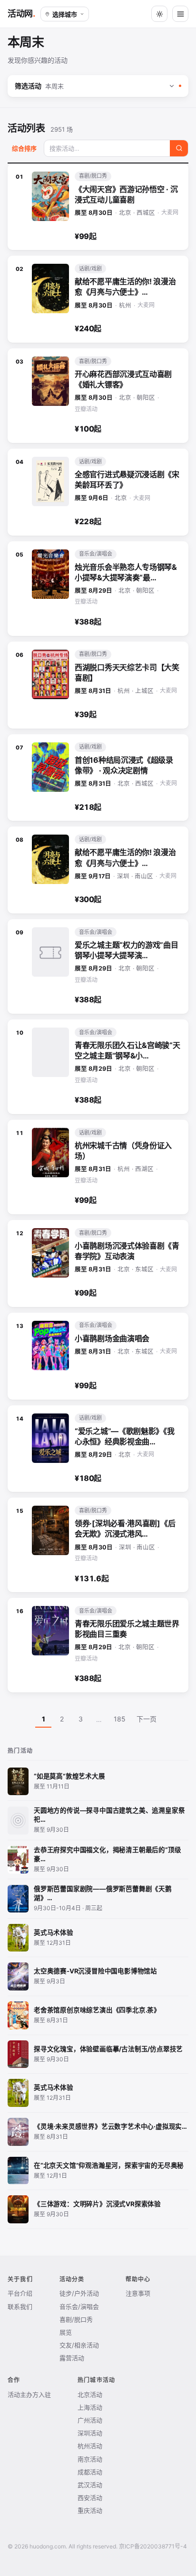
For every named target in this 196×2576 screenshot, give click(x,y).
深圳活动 (90, 2433)
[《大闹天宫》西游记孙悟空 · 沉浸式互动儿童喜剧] (98, 207)
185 (120, 1719)
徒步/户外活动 (79, 2293)
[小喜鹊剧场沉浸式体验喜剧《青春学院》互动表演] (98, 1264)
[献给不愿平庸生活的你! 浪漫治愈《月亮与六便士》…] (98, 299)
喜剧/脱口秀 (76, 2319)
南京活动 (90, 2459)
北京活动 (90, 2394)
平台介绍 (20, 2293)
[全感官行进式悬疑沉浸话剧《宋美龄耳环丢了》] (98, 492)
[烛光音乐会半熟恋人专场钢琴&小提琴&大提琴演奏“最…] (98, 589)
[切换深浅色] (159, 14)
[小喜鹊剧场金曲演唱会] (98, 1356)
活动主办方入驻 (29, 2394)
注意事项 (138, 2293)
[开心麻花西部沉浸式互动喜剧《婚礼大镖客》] (98, 396)
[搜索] (179, 148)
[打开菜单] (180, 14)
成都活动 (90, 2472)
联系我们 (20, 2307)
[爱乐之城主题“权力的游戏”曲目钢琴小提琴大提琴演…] (98, 966)
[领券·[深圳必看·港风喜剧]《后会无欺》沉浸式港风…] (98, 1545)
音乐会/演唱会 (79, 2307)
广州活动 (90, 2420)
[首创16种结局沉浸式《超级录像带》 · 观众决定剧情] (98, 778)
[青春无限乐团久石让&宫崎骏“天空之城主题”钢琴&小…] (98, 1067)
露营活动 (72, 2358)
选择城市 (65, 14)
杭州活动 (90, 2446)
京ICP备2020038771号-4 (153, 2546)
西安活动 (90, 2498)
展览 (66, 2332)
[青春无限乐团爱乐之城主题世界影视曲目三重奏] (98, 1645)
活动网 (20, 14)
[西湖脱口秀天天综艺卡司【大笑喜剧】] (98, 685)
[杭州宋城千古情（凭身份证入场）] (98, 1167)
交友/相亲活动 (79, 2345)
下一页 (147, 1719)
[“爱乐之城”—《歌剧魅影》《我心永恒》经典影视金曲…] (98, 1449)
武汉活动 (90, 2485)
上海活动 (90, 2407)
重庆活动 (90, 2510)
